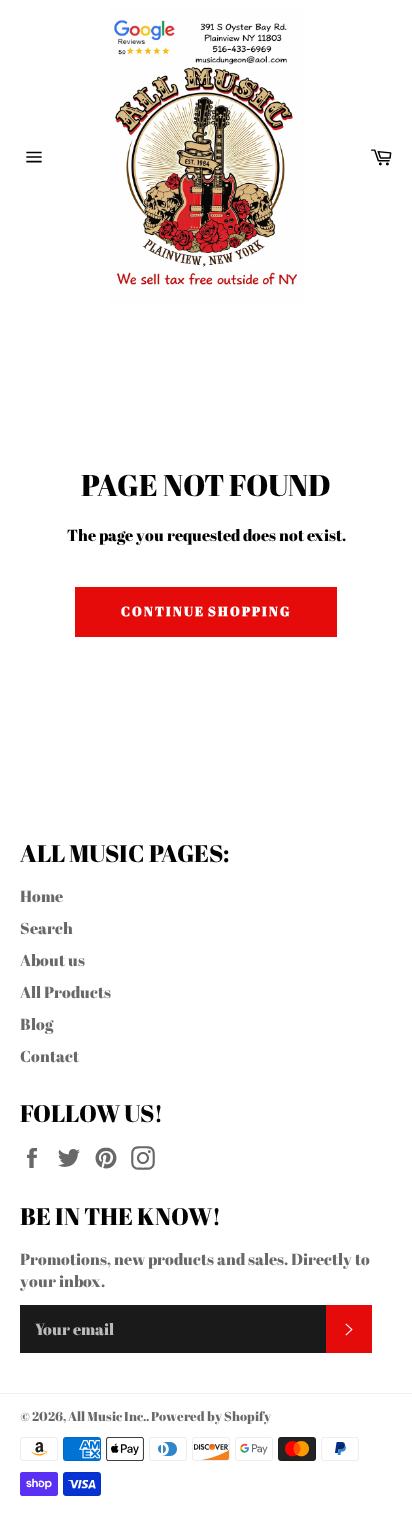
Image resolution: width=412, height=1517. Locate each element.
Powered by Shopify (211, 1416)
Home (41, 896)
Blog (36, 1024)
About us (52, 960)
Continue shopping (206, 611)
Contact (49, 1056)
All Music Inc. (107, 1416)
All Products (65, 992)
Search (46, 928)
